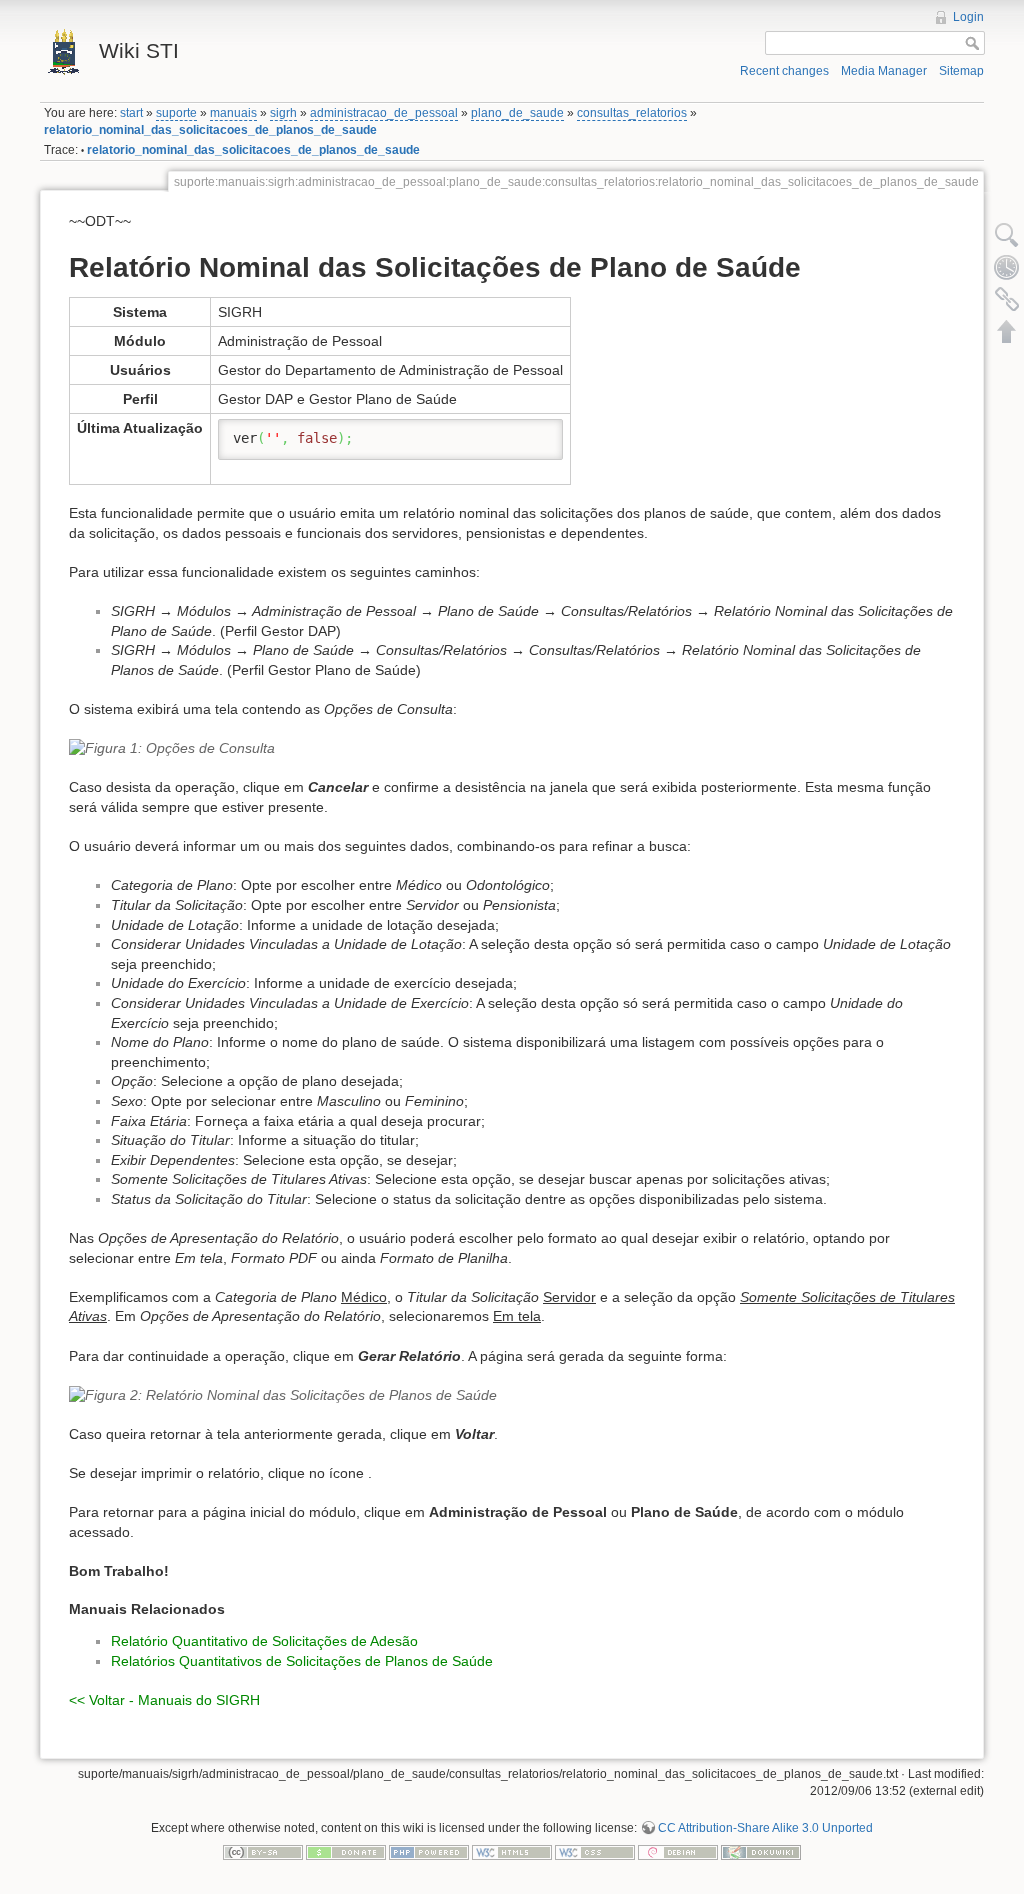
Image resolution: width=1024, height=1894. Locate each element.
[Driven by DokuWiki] (761, 1851)
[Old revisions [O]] (1007, 267)
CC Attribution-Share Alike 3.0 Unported (765, 1828)
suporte (176, 113)
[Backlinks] (1007, 299)
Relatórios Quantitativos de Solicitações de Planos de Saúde (302, 1661)
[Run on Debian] (678, 1851)
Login (968, 17)
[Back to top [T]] (1007, 331)
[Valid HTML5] (512, 1851)
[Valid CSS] (595, 1851)
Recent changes (784, 71)
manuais (233, 113)
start (131, 113)
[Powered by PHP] (429, 1851)
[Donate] (346, 1851)
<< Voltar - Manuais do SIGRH (164, 1700)
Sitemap (961, 71)
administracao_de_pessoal (384, 113)
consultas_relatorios (632, 113)
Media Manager (884, 71)
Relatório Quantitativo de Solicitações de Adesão (264, 1641)
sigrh (283, 113)
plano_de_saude (517, 113)
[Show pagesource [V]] (1007, 235)
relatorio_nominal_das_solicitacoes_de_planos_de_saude (210, 130)
